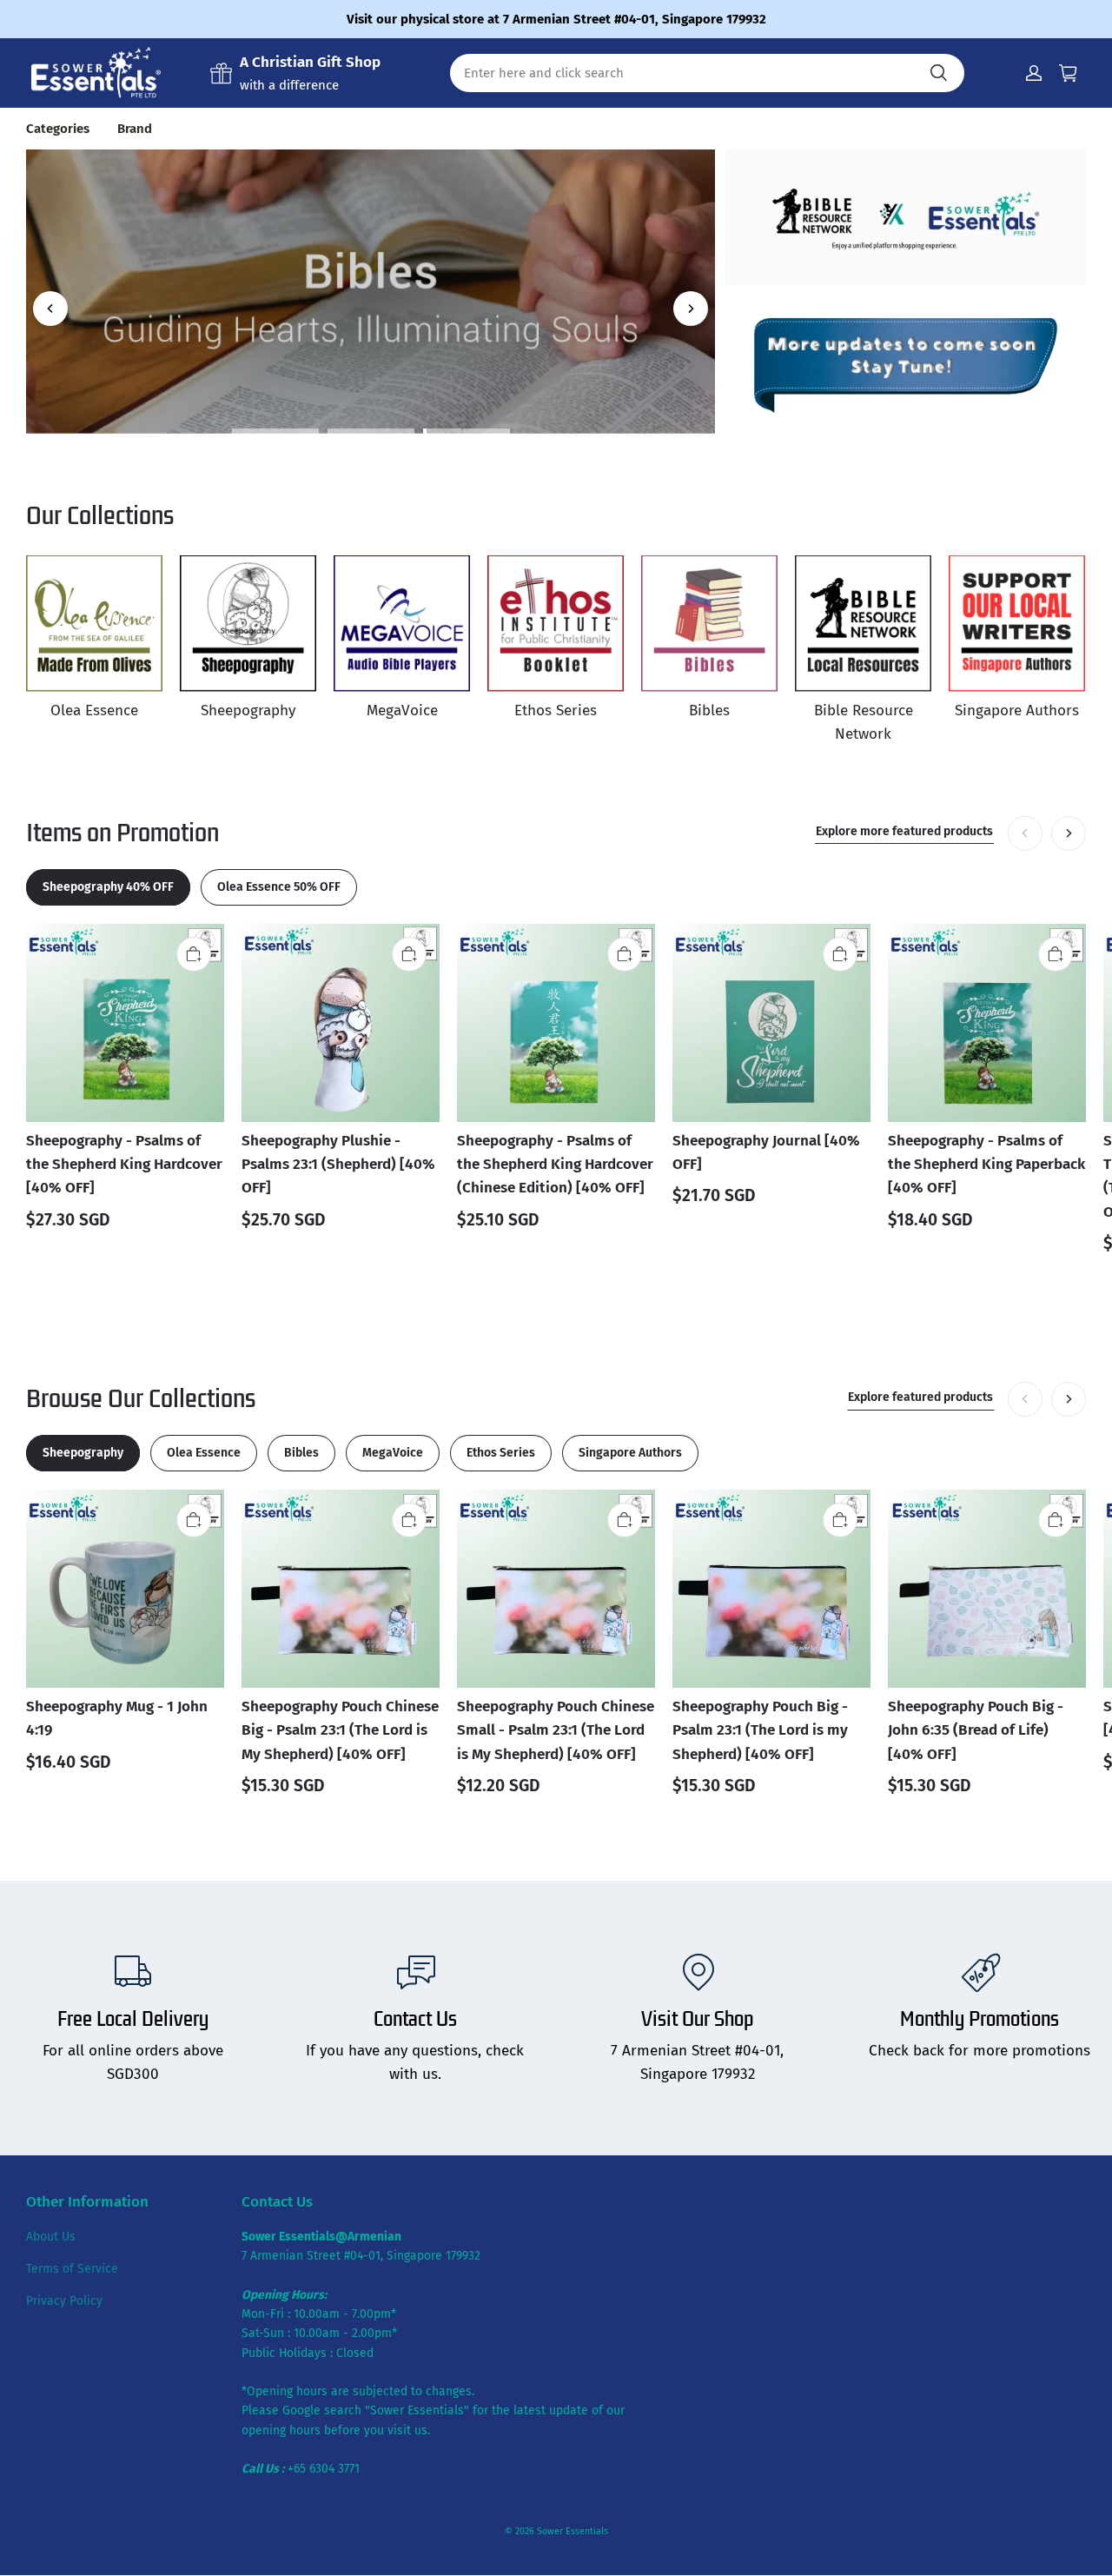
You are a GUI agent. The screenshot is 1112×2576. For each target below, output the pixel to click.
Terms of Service (72, 2269)
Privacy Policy (64, 2301)
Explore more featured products (904, 831)
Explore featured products (920, 1397)
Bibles (371, 216)
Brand (135, 129)
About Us (51, 2237)
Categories (58, 129)
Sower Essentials (573, 2531)
